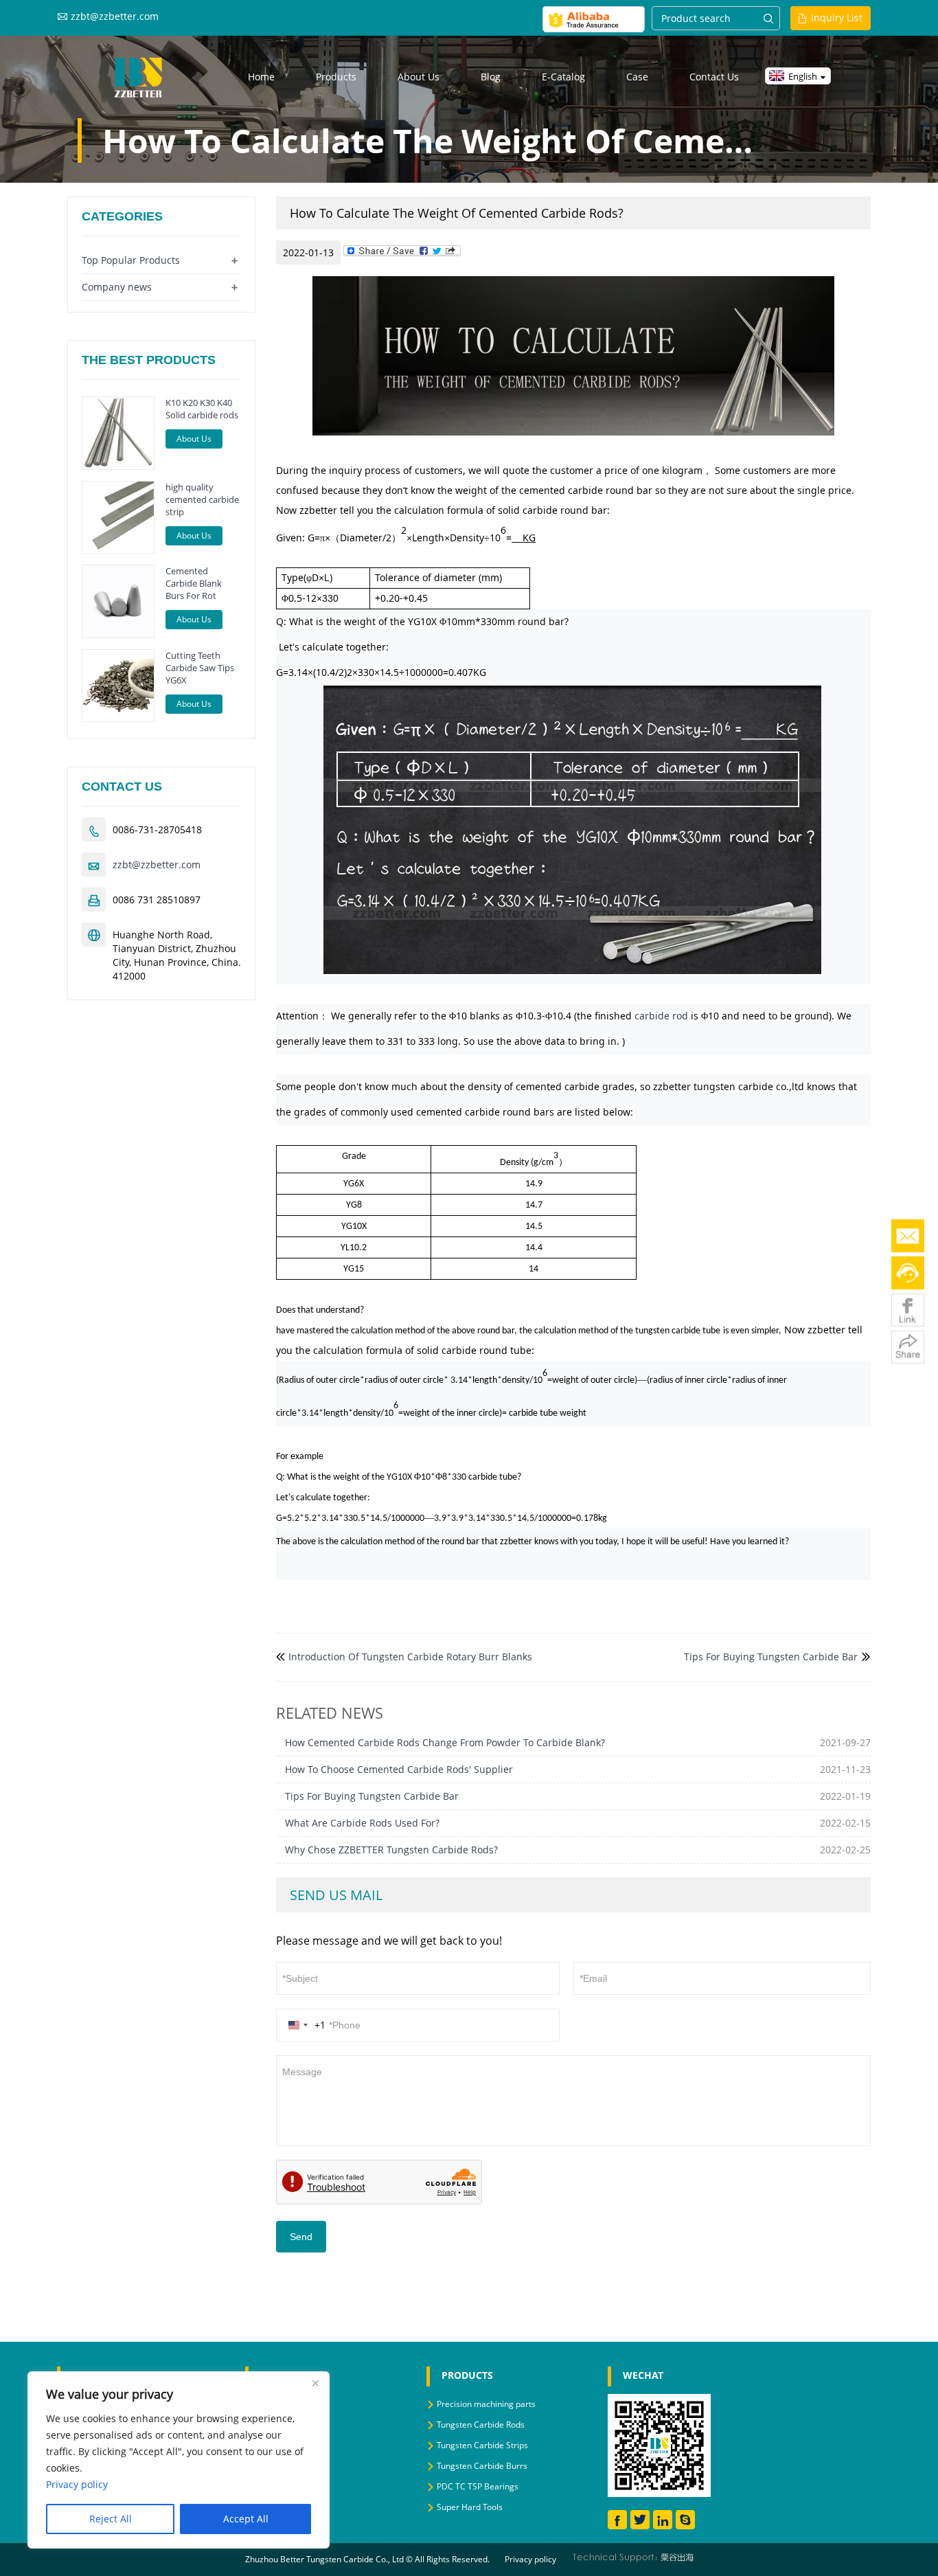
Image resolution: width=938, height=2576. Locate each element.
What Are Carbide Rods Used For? (362, 1823)
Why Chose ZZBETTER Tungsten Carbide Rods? (391, 1850)
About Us (194, 439)
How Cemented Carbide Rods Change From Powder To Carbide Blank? (445, 1742)
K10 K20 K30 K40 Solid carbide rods (202, 409)
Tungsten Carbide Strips (482, 2445)
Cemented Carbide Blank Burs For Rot (194, 583)
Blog (491, 77)
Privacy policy (530, 2559)
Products (336, 77)
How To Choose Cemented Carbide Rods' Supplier (399, 1769)
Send (301, 2237)
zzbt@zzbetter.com (115, 16)
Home (261, 77)
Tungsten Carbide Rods (481, 2425)
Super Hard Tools (470, 2507)
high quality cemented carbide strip (202, 499)
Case (637, 77)
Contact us (714, 77)
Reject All (111, 2519)
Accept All (246, 2519)
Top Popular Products (131, 260)
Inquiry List (837, 18)
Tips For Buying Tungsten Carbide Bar (771, 1657)
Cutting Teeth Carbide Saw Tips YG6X (200, 668)
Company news (117, 287)
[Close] (315, 2383)
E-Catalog (563, 77)
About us (419, 77)
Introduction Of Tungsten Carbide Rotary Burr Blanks (410, 1657)
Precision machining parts (486, 2404)
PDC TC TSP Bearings (478, 2486)
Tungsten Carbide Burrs (482, 2466)
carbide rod (661, 1016)
